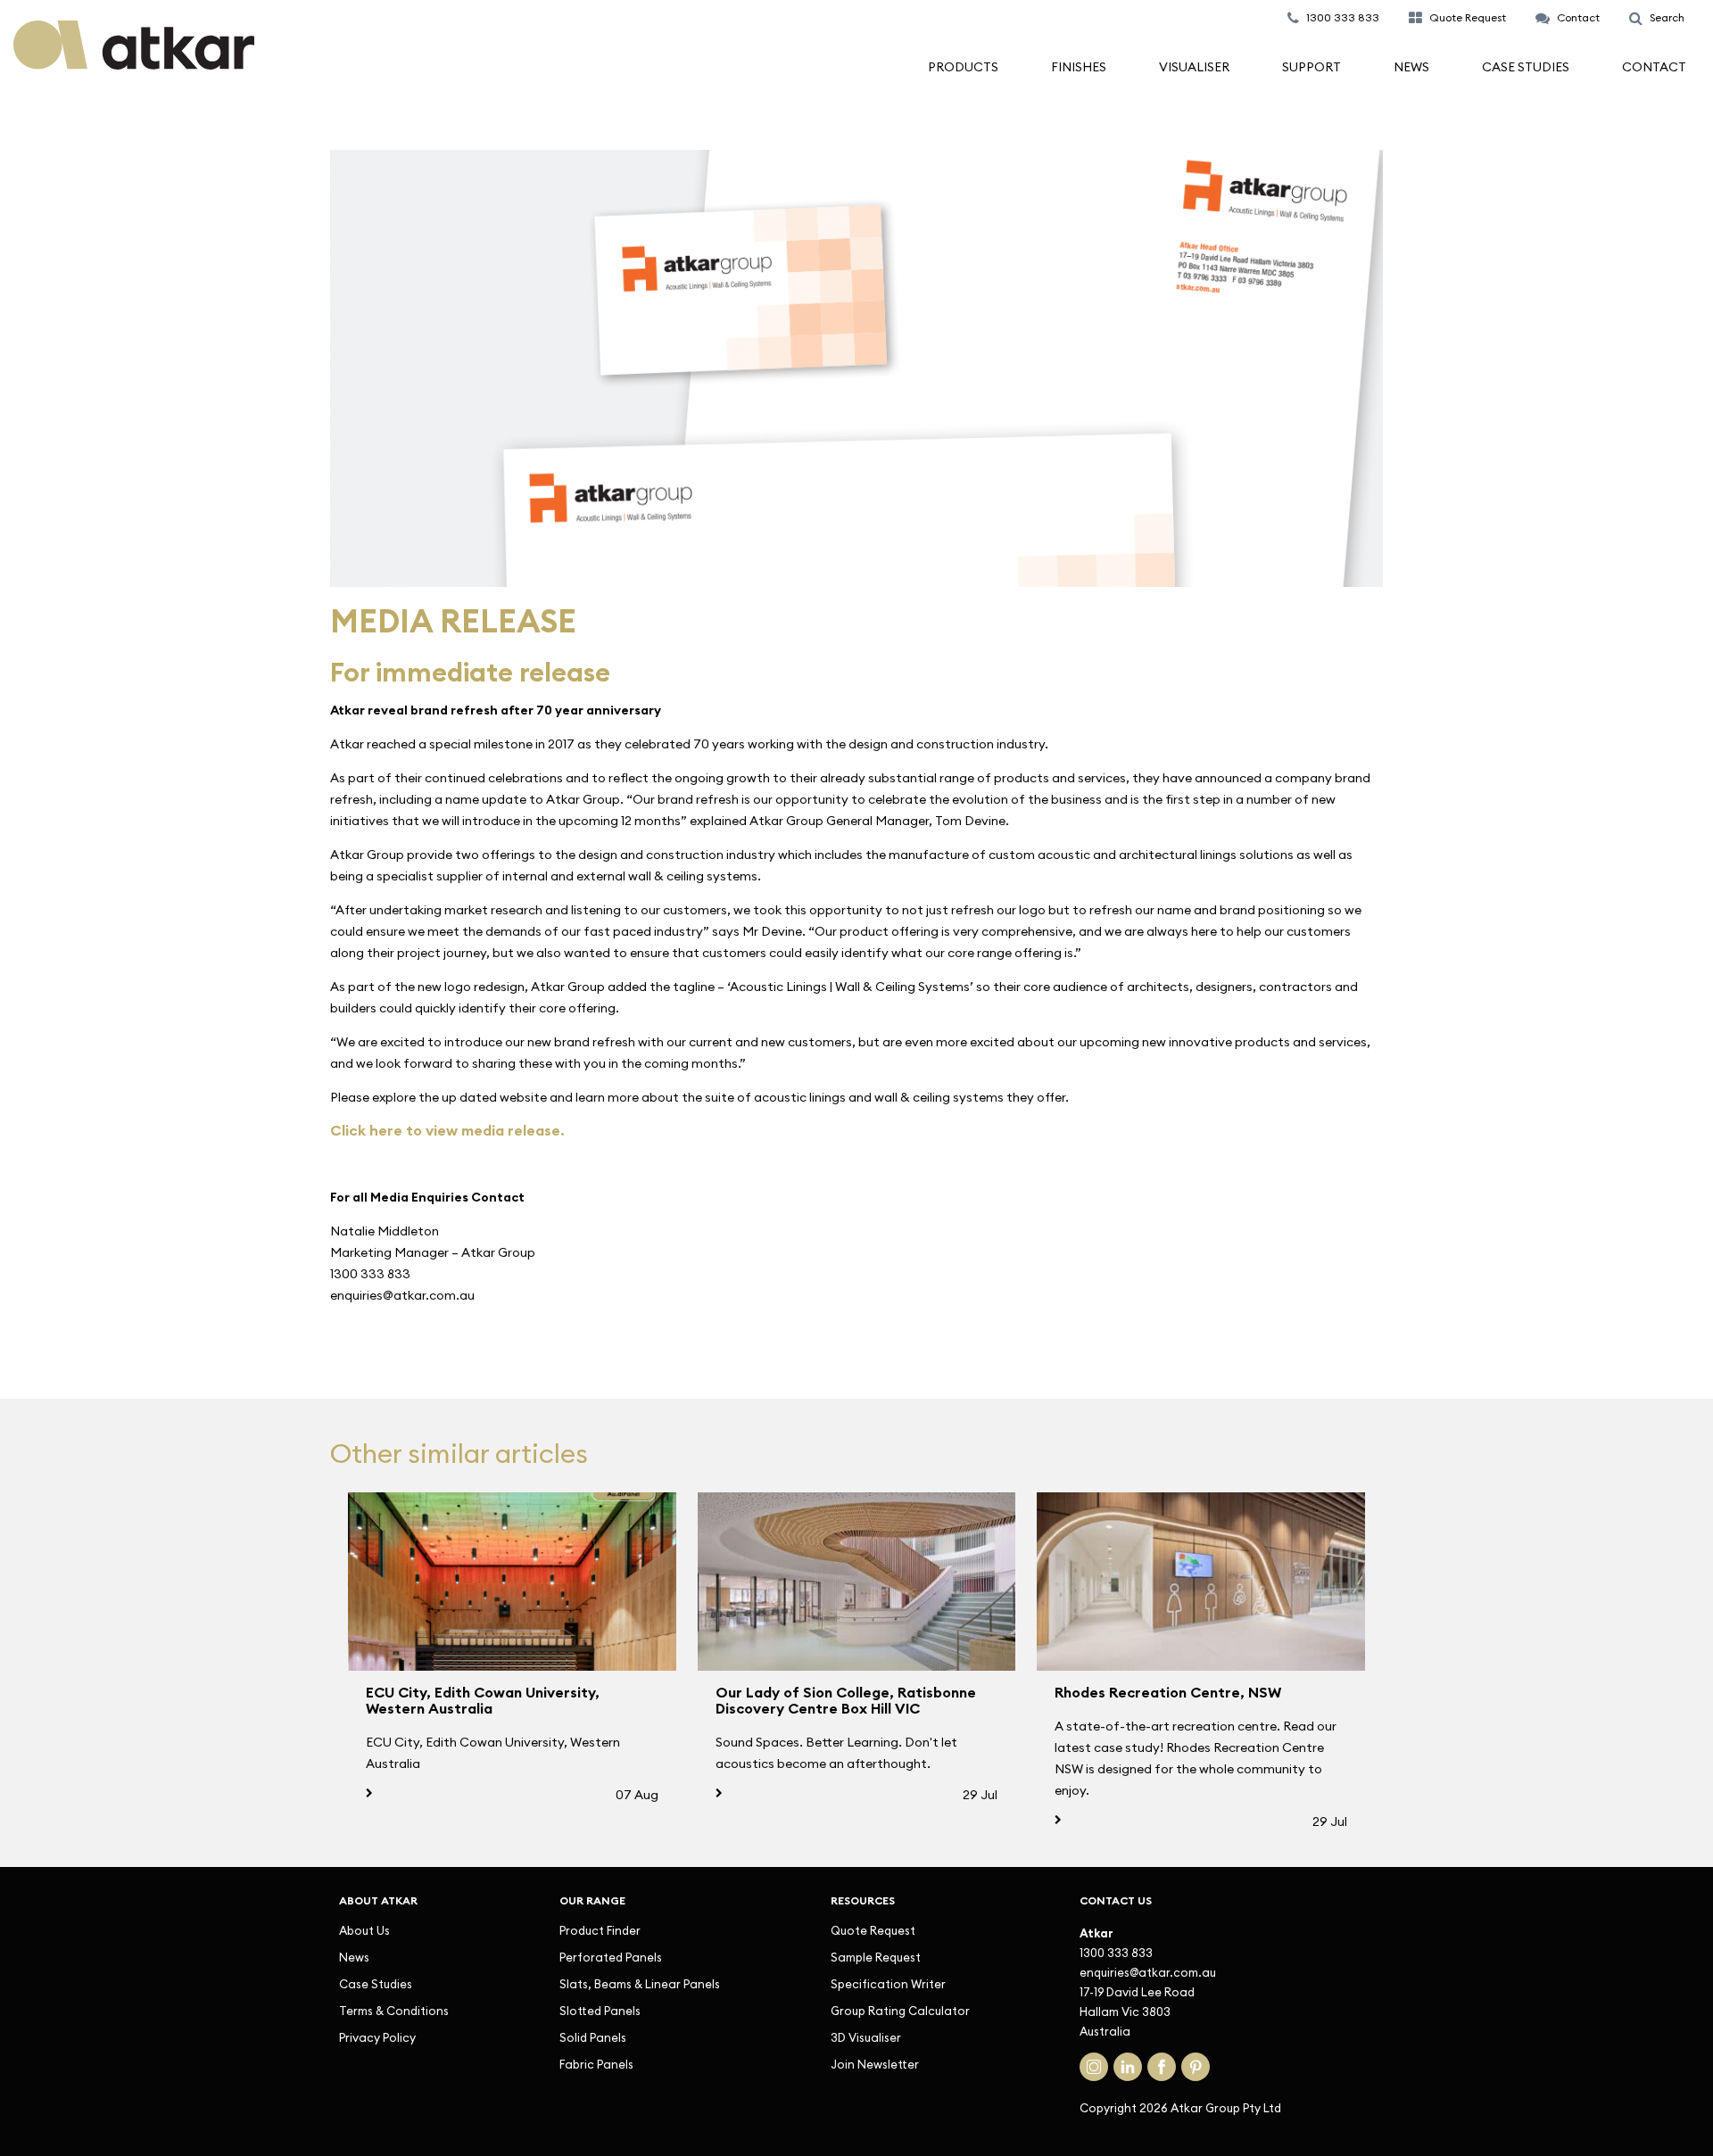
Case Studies (1526, 67)
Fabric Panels (596, 2064)
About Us (364, 1930)
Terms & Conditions (394, 2011)
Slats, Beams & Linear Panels (640, 1984)
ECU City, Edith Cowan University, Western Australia (483, 1700)
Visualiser (1194, 67)
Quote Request (873, 1930)
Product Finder (600, 1930)
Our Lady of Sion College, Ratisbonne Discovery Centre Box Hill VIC (846, 1700)
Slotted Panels (600, 2011)
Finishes (1079, 67)
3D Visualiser (866, 2037)
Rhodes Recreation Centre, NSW (1168, 1692)
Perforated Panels (611, 1957)
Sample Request (876, 1957)
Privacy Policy (377, 2037)
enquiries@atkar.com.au (1148, 1972)
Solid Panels (593, 2037)
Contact (1654, 67)
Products (963, 67)
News (1411, 67)
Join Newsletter (875, 2064)
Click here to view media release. (447, 1130)
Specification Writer (888, 1984)
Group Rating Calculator (900, 2011)
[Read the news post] (512, 1582)
